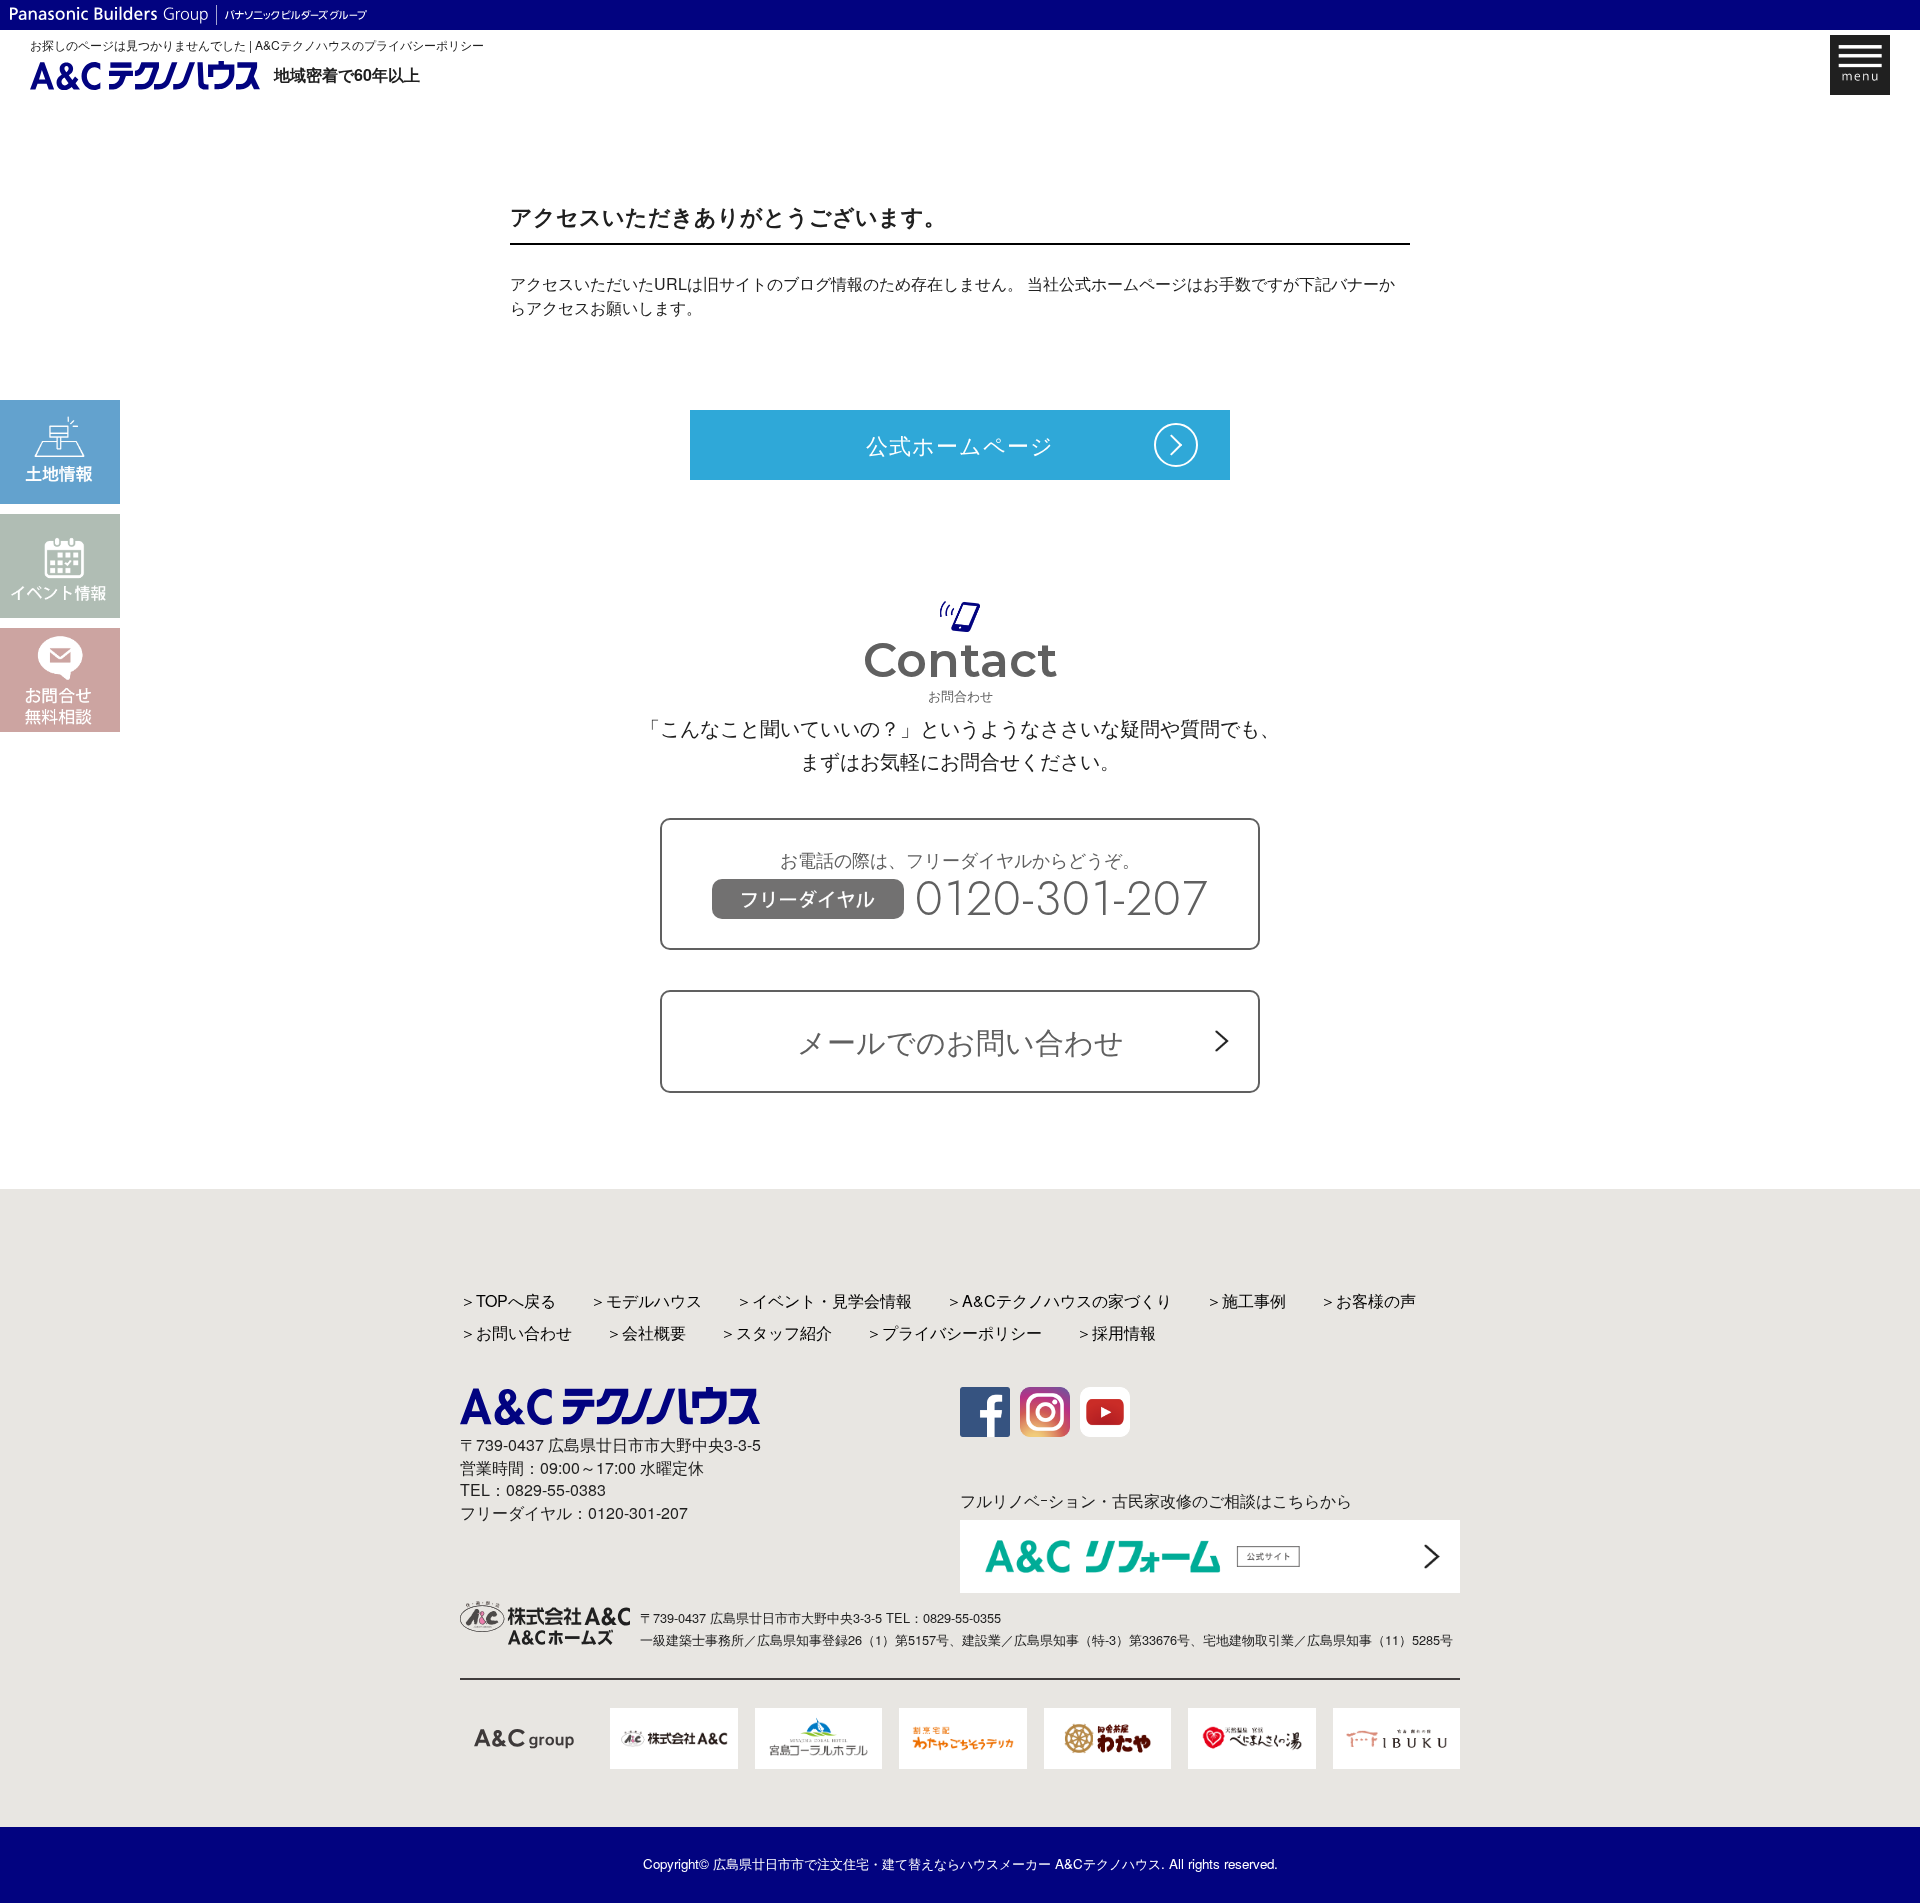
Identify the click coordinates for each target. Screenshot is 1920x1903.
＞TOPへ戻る (508, 1300)
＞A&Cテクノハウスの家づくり (1059, 1300)
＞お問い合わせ (516, 1332)
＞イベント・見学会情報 (824, 1300)
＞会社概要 (646, 1332)
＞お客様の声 (1368, 1300)
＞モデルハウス (646, 1300)
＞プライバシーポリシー (954, 1332)
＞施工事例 (1246, 1300)
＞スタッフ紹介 (776, 1332)
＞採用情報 (1116, 1332)
